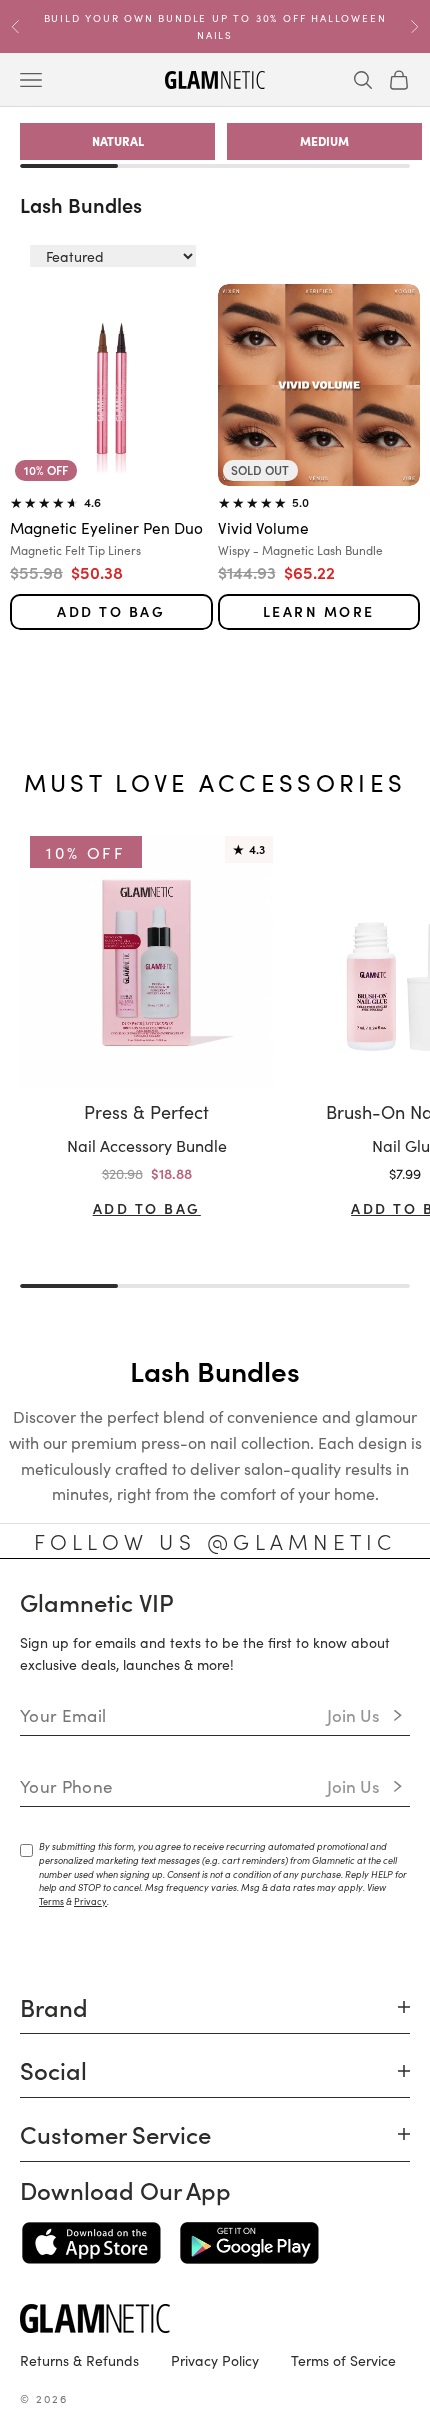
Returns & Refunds (79, 2360)
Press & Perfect (146, 1111)
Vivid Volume (263, 527)
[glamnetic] (215, 2318)
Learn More (319, 611)
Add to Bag (111, 611)
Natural (118, 140)
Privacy (90, 1901)
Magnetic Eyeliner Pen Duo (106, 527)
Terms (51, 1901)
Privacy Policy (215, 2360)
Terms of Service (343, 2360)
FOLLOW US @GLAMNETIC (215, 1541)
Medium (324, 140)
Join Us (353, 1715)
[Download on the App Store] (91, 2243)
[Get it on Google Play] (249, 2243)
